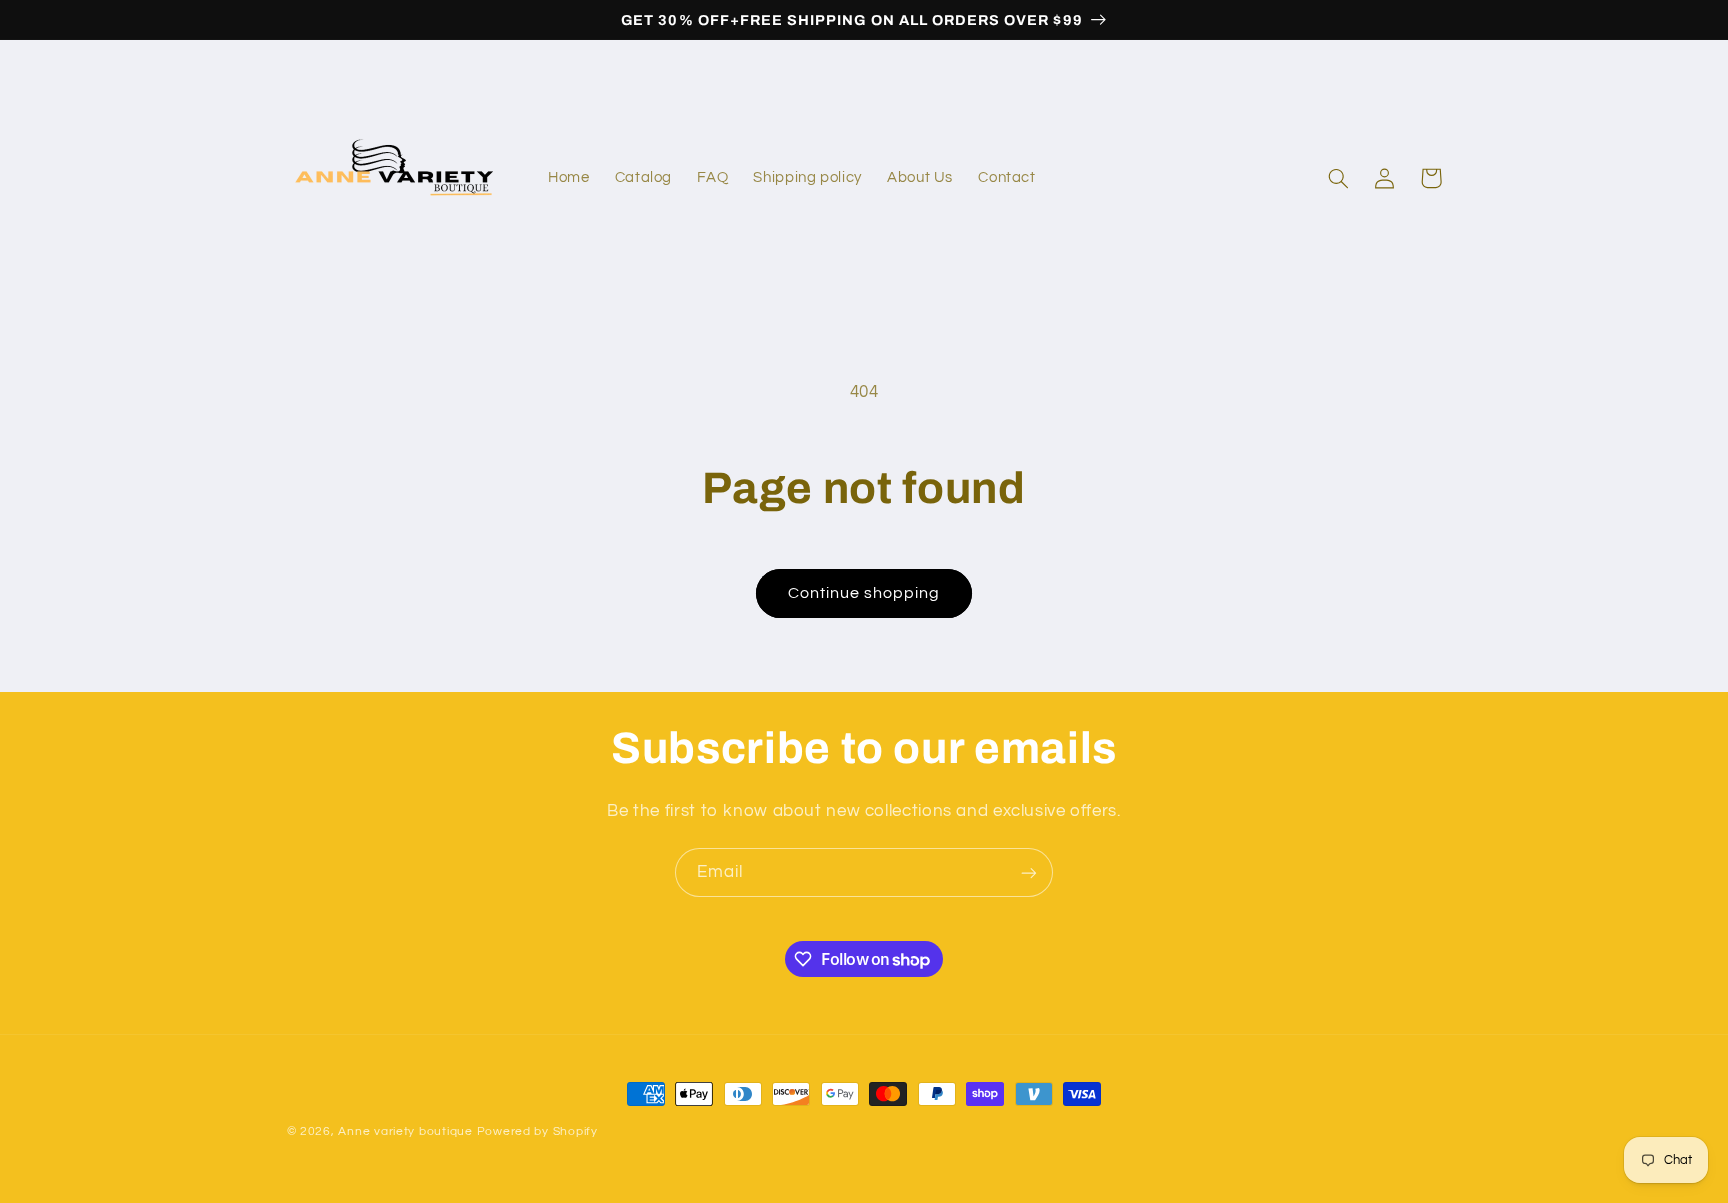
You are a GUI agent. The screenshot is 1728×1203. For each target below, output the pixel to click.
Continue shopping (864, 593)
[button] (1339, 178)
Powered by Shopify (537, 1131)
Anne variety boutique (405, 1131)
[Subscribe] (1029, 872)
